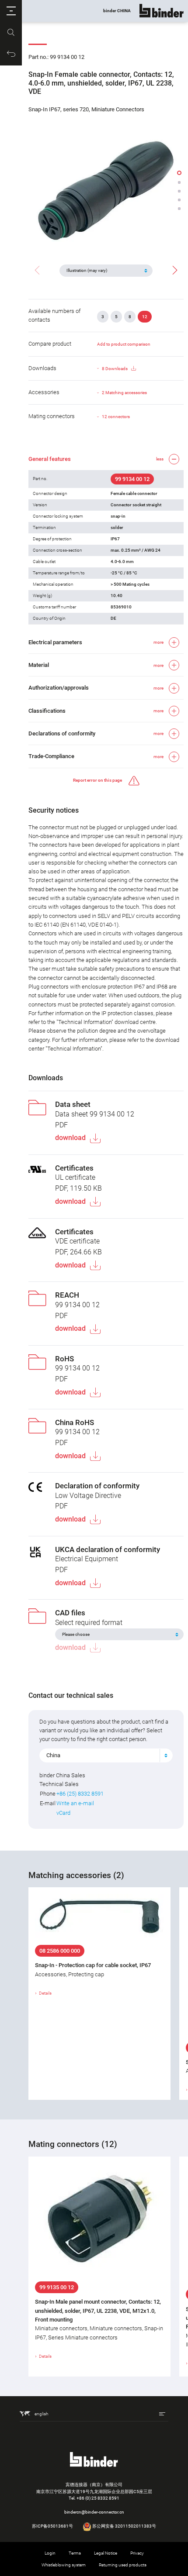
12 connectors (116, 417)
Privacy (137, 2553)
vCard (63, 1813)
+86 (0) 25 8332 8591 (98, 2498)
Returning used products (123, 2565)
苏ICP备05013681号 (52, 2526)
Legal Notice (106, 2553)
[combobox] (106, 1755)
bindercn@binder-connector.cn (94, 2512)
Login (50, 2553)
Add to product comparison (124, 344)
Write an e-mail (75, 1803)
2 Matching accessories (124, 393)
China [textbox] (53, 1755)
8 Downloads (115, 369)
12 (145, 317)
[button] (11, 11)
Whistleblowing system (64, 2565)
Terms (75, 2553)
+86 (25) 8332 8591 (80, 1794)
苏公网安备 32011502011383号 (124, 2526)
